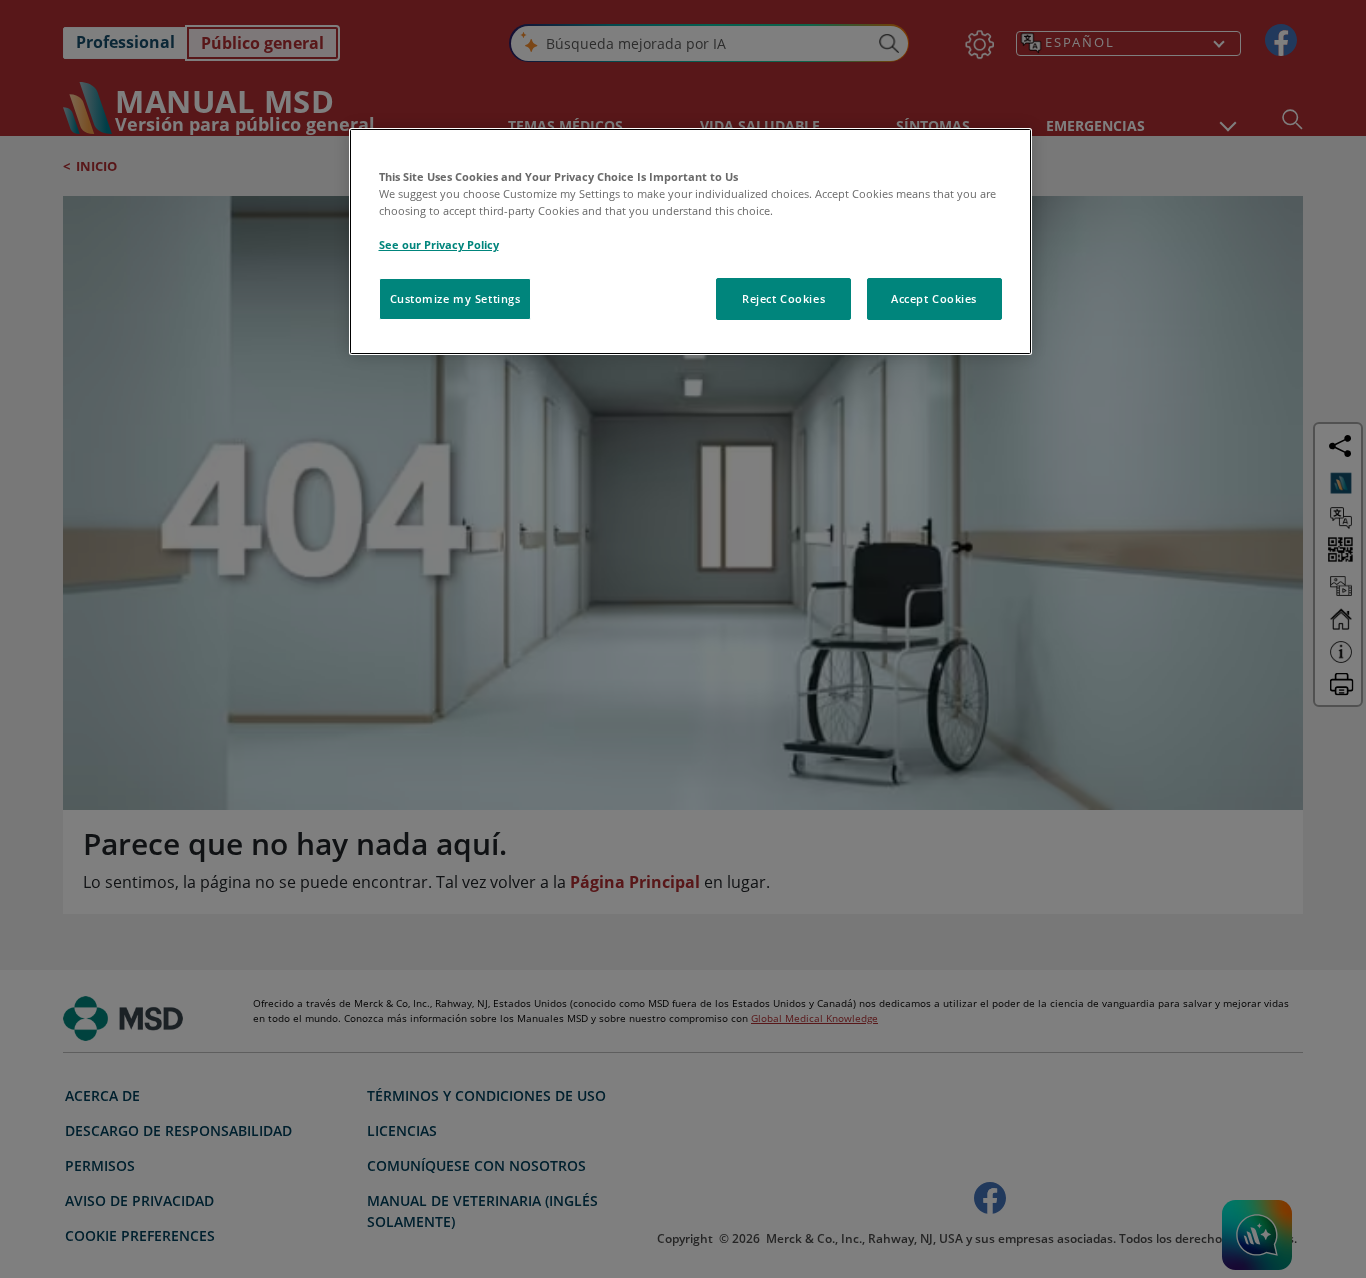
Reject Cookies (783, 298)
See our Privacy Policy (439, 244)
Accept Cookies (934, 298)
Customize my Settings (455, 298)
